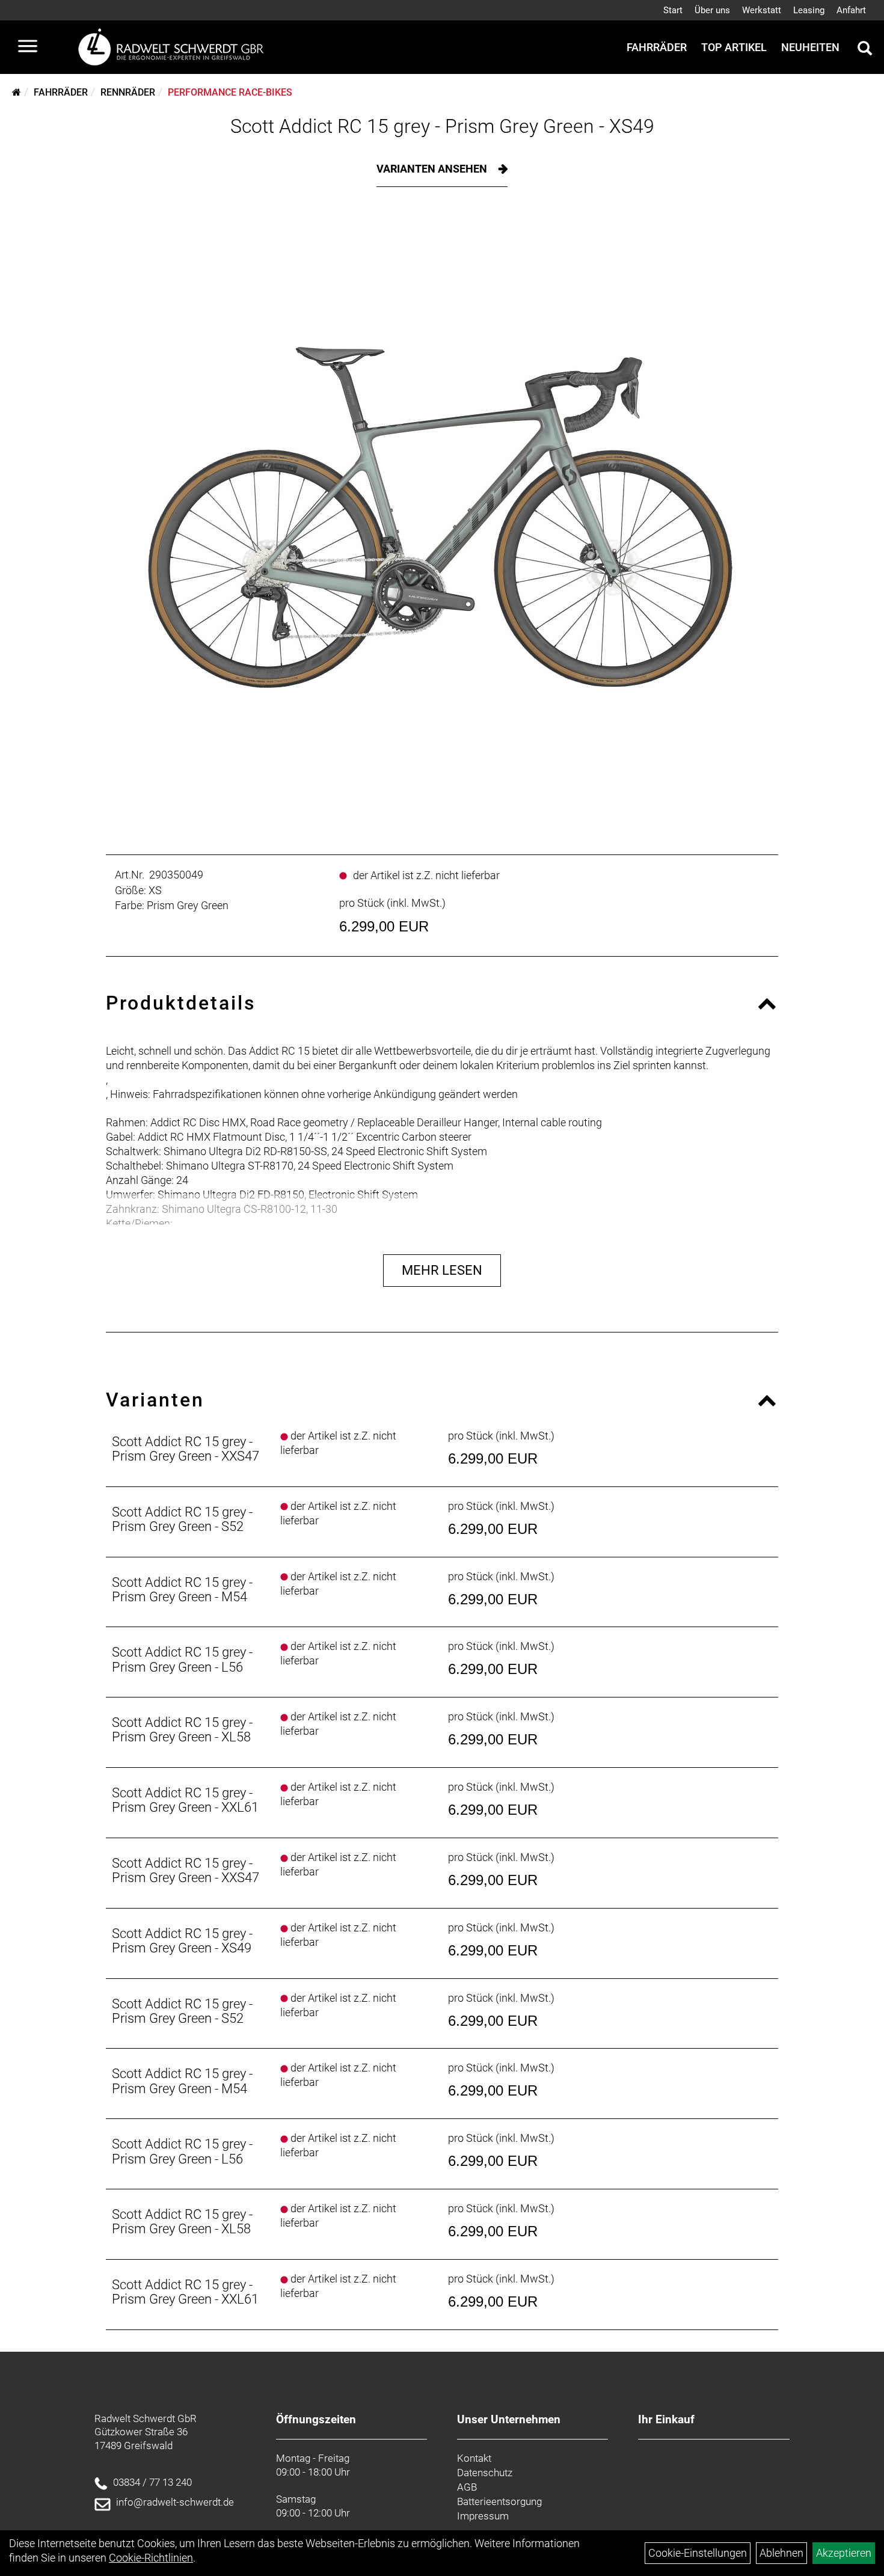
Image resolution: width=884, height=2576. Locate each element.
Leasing (809, 10)
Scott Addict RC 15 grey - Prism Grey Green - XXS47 (186, 1449)
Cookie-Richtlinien (151, 2558)
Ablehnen (781, 2553)
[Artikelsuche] (865, 50)
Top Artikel (734, 47)
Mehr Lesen (442, 1270)
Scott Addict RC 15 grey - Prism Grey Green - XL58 (182, 1730)
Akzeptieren (844, 2553)
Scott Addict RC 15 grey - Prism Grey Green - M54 (182, 1590)
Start (673, 10)
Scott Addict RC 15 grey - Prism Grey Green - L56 (182, 1659)
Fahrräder (657, 47)
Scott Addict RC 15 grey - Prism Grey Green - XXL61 (185, 1800)
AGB (467, 2487)
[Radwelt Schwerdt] (176, 47)
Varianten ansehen (433, 169)
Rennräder (128, 92)
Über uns (712, 10)
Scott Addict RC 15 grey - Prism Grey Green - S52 (182, 1519)
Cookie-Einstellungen (698, 2553)
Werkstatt (762, 10)
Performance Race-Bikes (230, 92)
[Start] (17, 92)
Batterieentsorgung (499, 2501)
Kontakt (474, 2458)
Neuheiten (810, 47)
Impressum (483, 2516)
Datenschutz (485, 2473)
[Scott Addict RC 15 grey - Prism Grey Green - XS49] (442, 518)
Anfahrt (851, 10)
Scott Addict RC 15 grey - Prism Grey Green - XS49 (442, 126)
